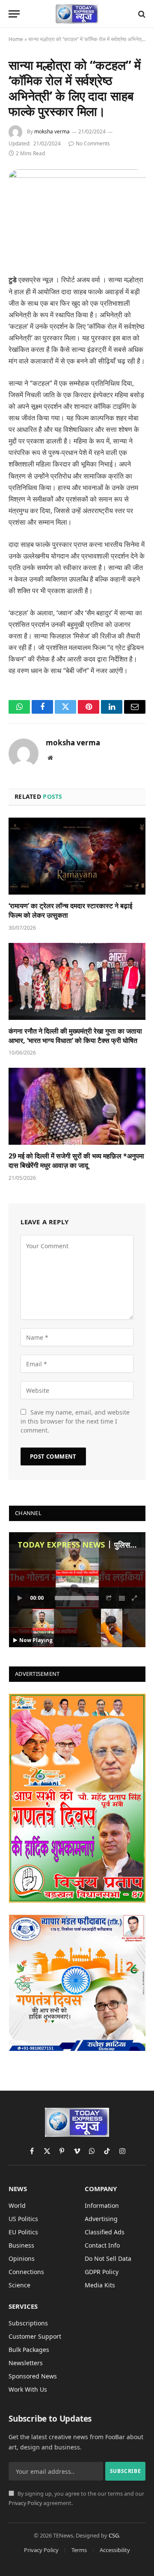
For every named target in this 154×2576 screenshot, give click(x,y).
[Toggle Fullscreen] (135, 1598)
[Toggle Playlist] (122, 1598)
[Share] (109, 1598)
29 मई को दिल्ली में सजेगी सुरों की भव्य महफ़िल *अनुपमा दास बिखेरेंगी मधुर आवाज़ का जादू (76, 1161)
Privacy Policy (25, 2503)
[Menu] (14, 14)
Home (16, 39)
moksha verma (52, 131)
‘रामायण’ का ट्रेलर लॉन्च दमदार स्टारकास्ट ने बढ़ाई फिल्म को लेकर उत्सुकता (70, 910)
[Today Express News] (77, 14)
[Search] (141, 14)
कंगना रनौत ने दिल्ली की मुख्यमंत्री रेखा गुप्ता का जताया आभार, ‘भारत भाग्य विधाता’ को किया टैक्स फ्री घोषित (75, 1036)
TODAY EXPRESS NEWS (61, 1545)
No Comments (93, 143)
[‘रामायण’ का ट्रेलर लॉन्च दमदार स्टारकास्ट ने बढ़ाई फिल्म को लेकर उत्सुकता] (77, 856)
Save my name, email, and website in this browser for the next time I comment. (75, 1421)
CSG (114, 2535)
